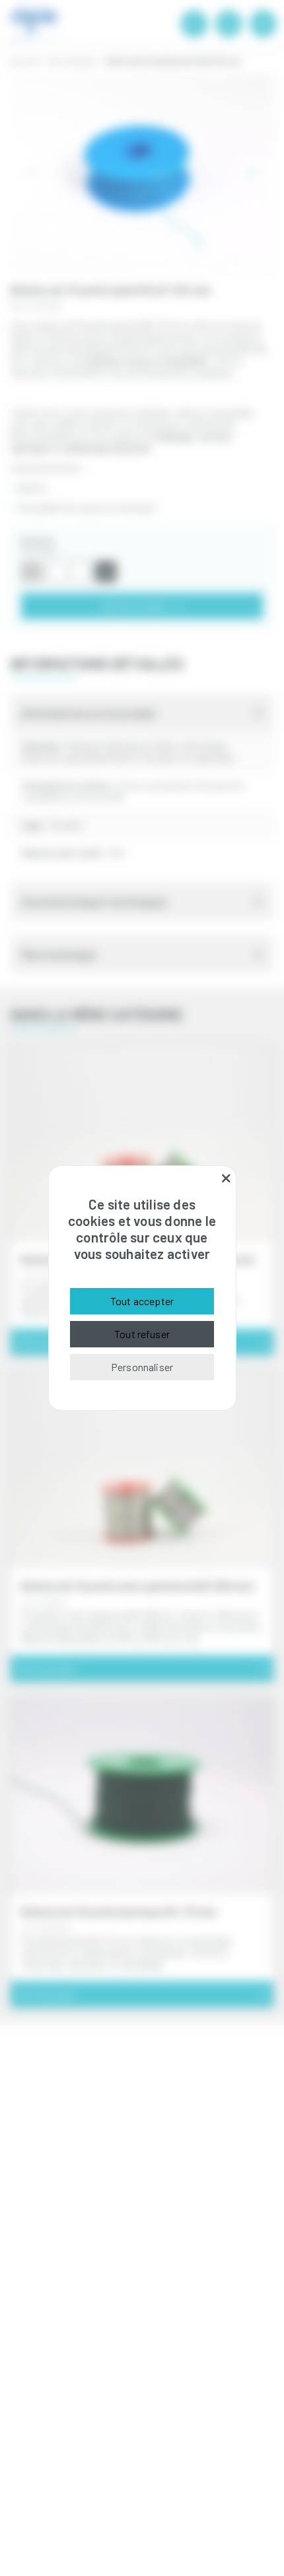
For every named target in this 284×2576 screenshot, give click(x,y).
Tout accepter (142, 1301)
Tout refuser (142, 1334)
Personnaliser (142, 1367)
